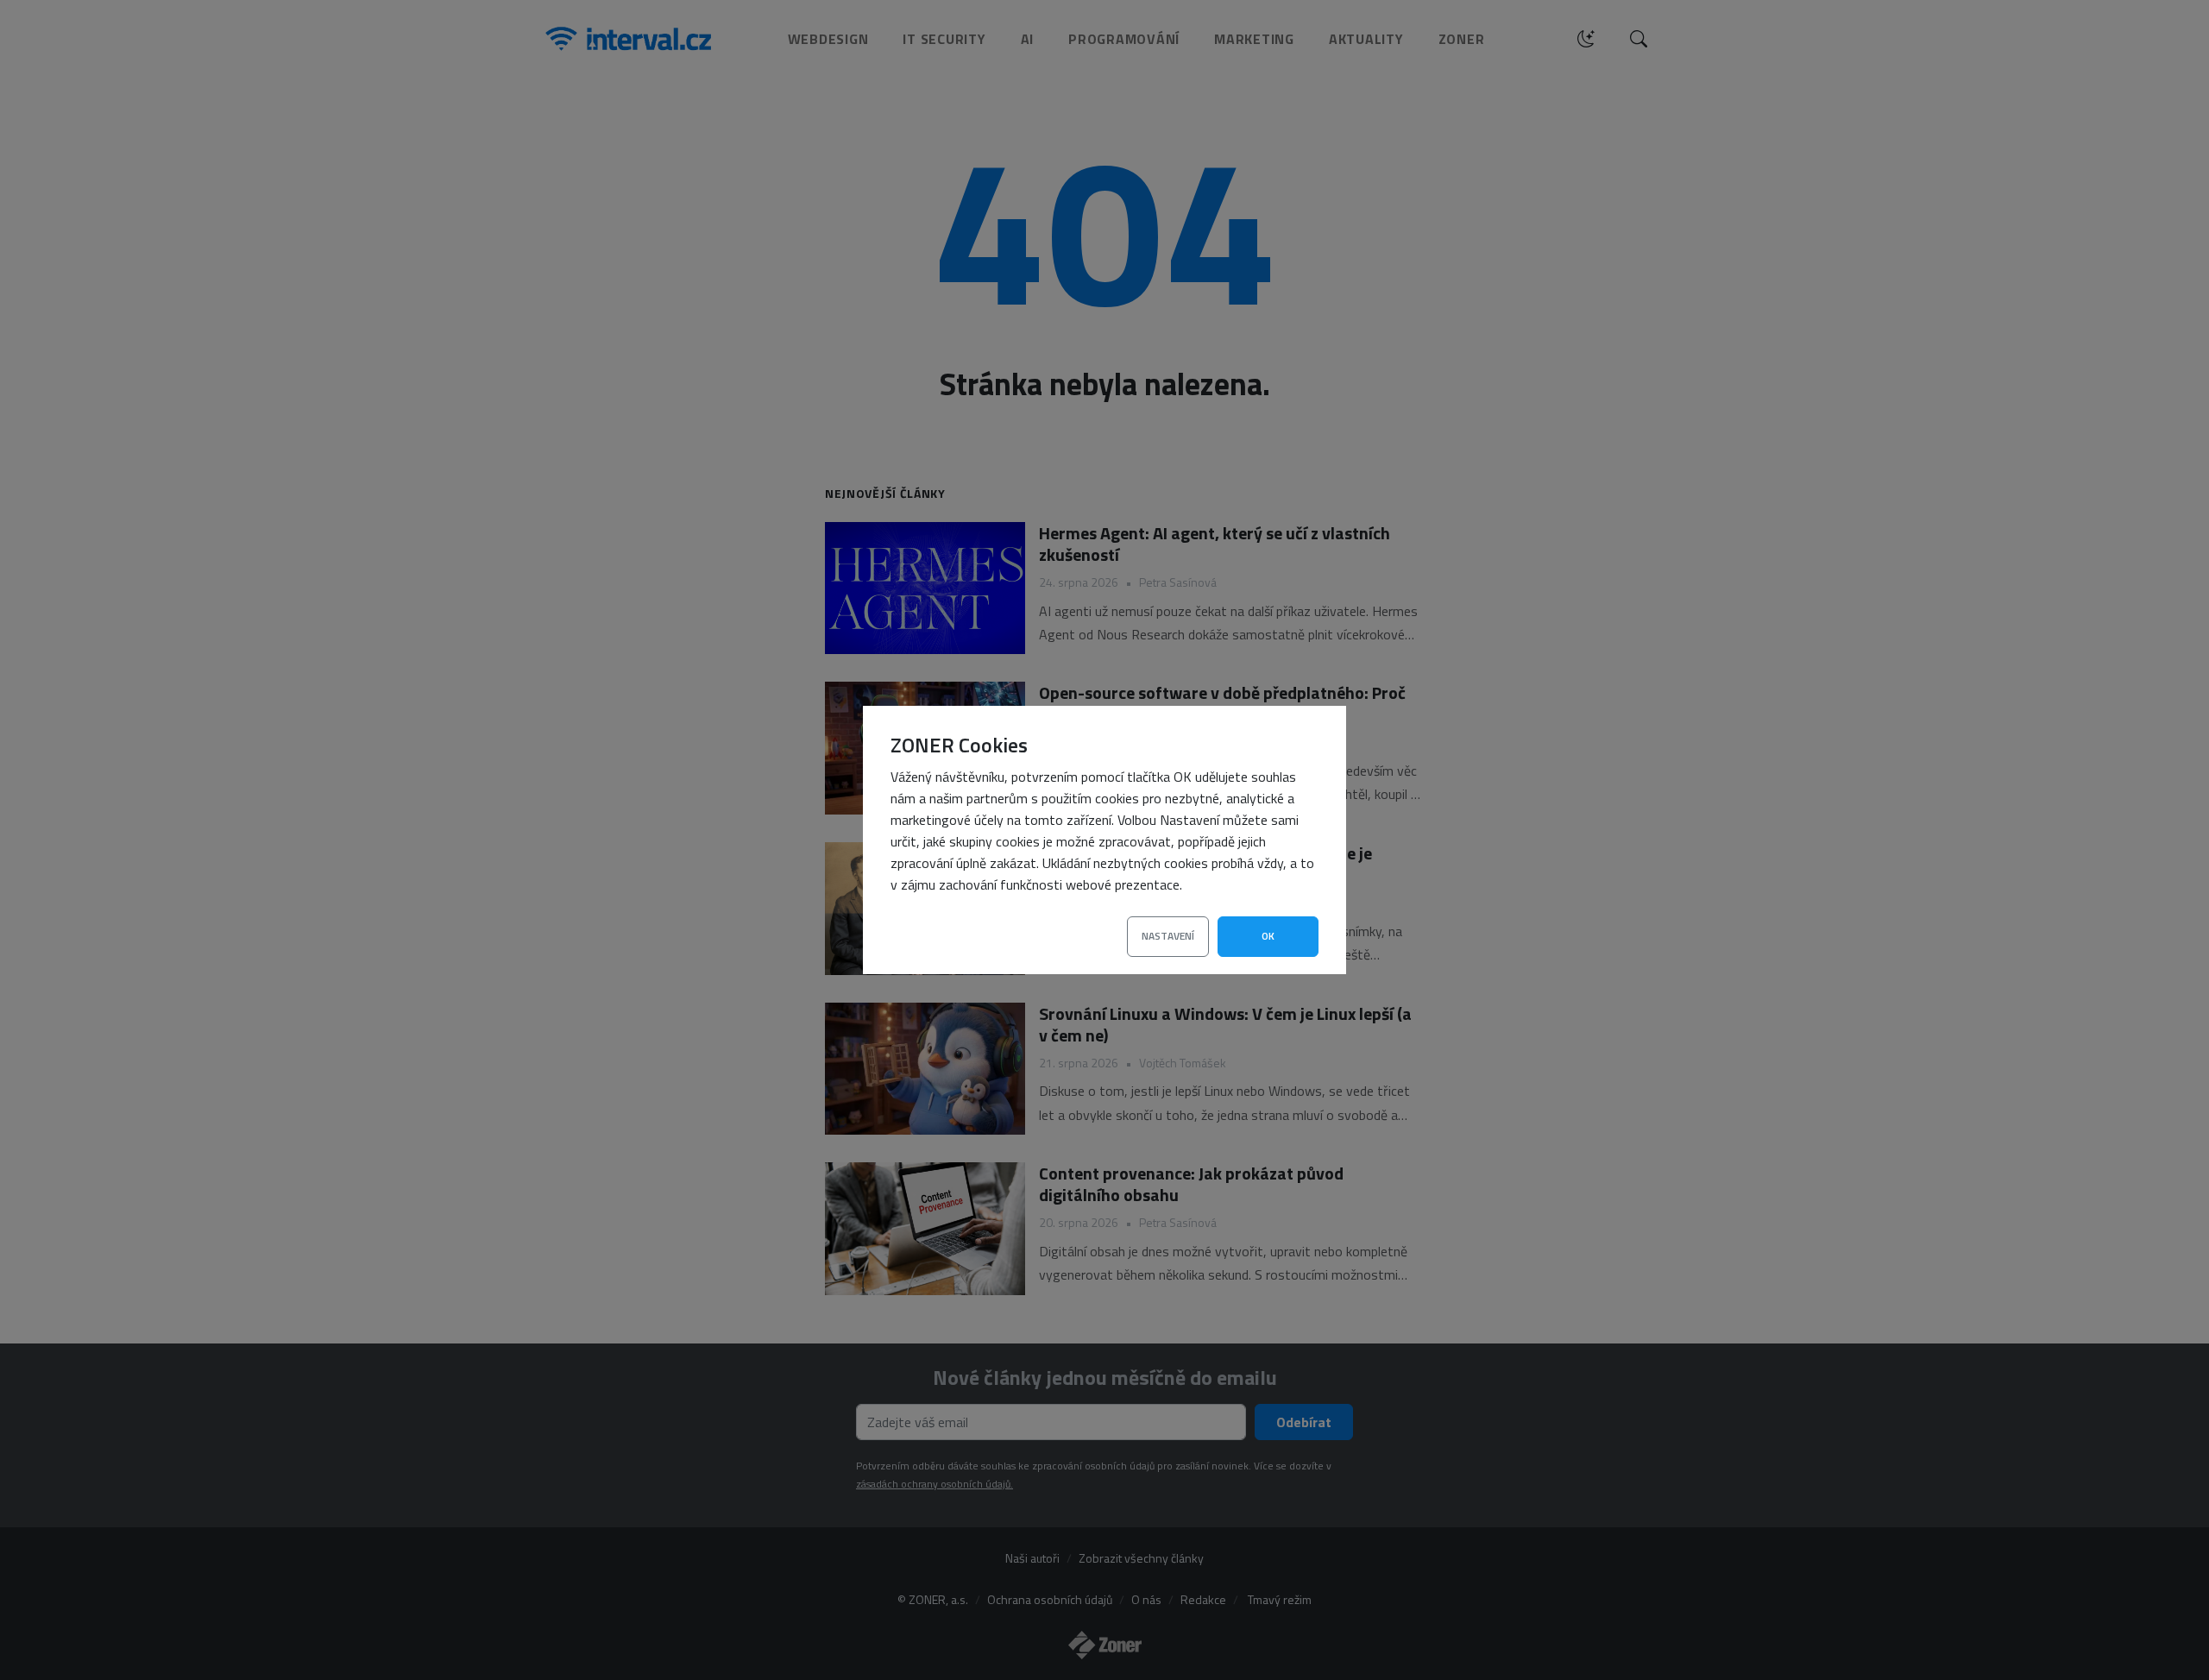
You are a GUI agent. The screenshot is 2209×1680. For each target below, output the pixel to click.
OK (1268, 936)
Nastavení (1168, 936)
